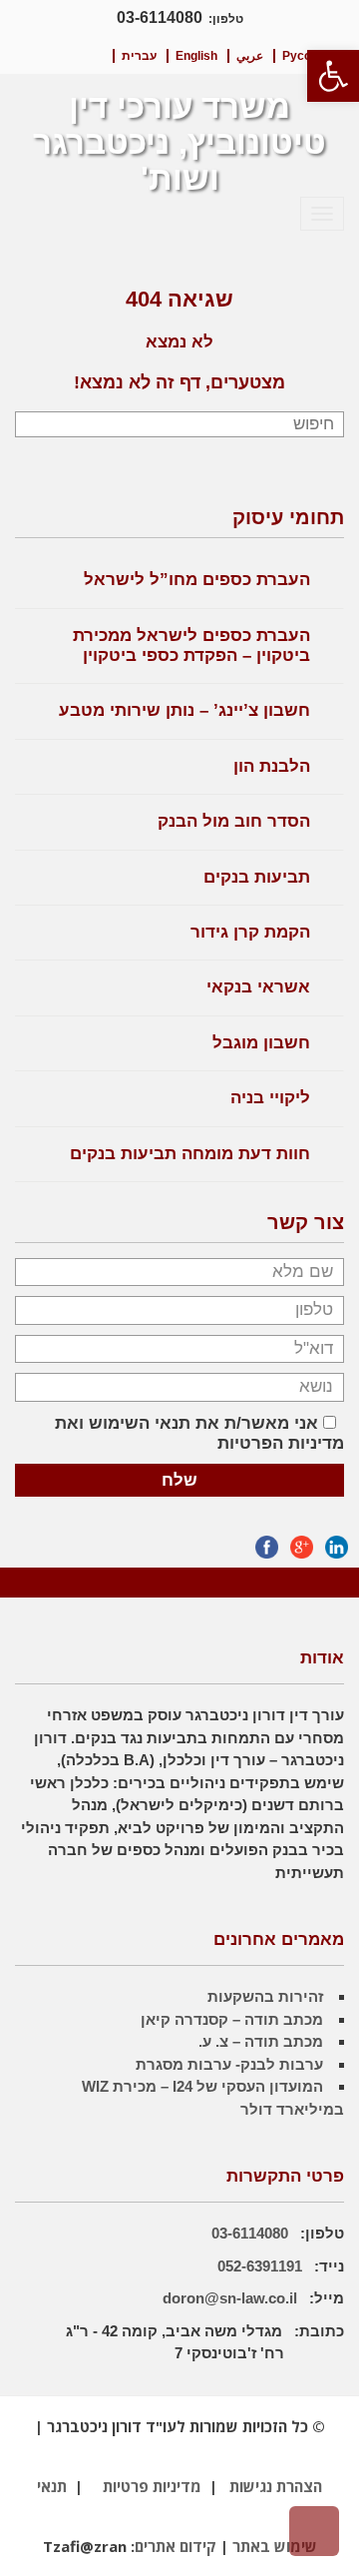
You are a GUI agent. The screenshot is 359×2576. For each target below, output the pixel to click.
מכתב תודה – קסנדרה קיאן (232, 2019)
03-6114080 (160, 17)
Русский (307, 56)
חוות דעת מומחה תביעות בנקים (190, 1154)
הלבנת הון (272, 766)
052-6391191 (262, 2266)
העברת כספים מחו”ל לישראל (197, 580)
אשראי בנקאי (258, 987)
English (196, 56)
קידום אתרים (176, 2546)
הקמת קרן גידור (250, 932)
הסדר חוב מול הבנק (234, 821)
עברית (139, 56)
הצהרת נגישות (276, 2486)
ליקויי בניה (270, 1098)
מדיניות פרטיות (152, 2486)
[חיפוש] (32, 425)
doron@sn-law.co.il (230, 2298)
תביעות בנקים (257, 877)
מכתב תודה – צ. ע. (261, 2041)
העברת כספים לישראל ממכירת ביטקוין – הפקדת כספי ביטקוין (191, 645)
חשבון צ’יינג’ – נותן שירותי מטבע (184, 710)
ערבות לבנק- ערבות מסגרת (229, 2064)
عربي (250, 56)
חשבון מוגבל (261, 1043)
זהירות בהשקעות (265, 1996)
